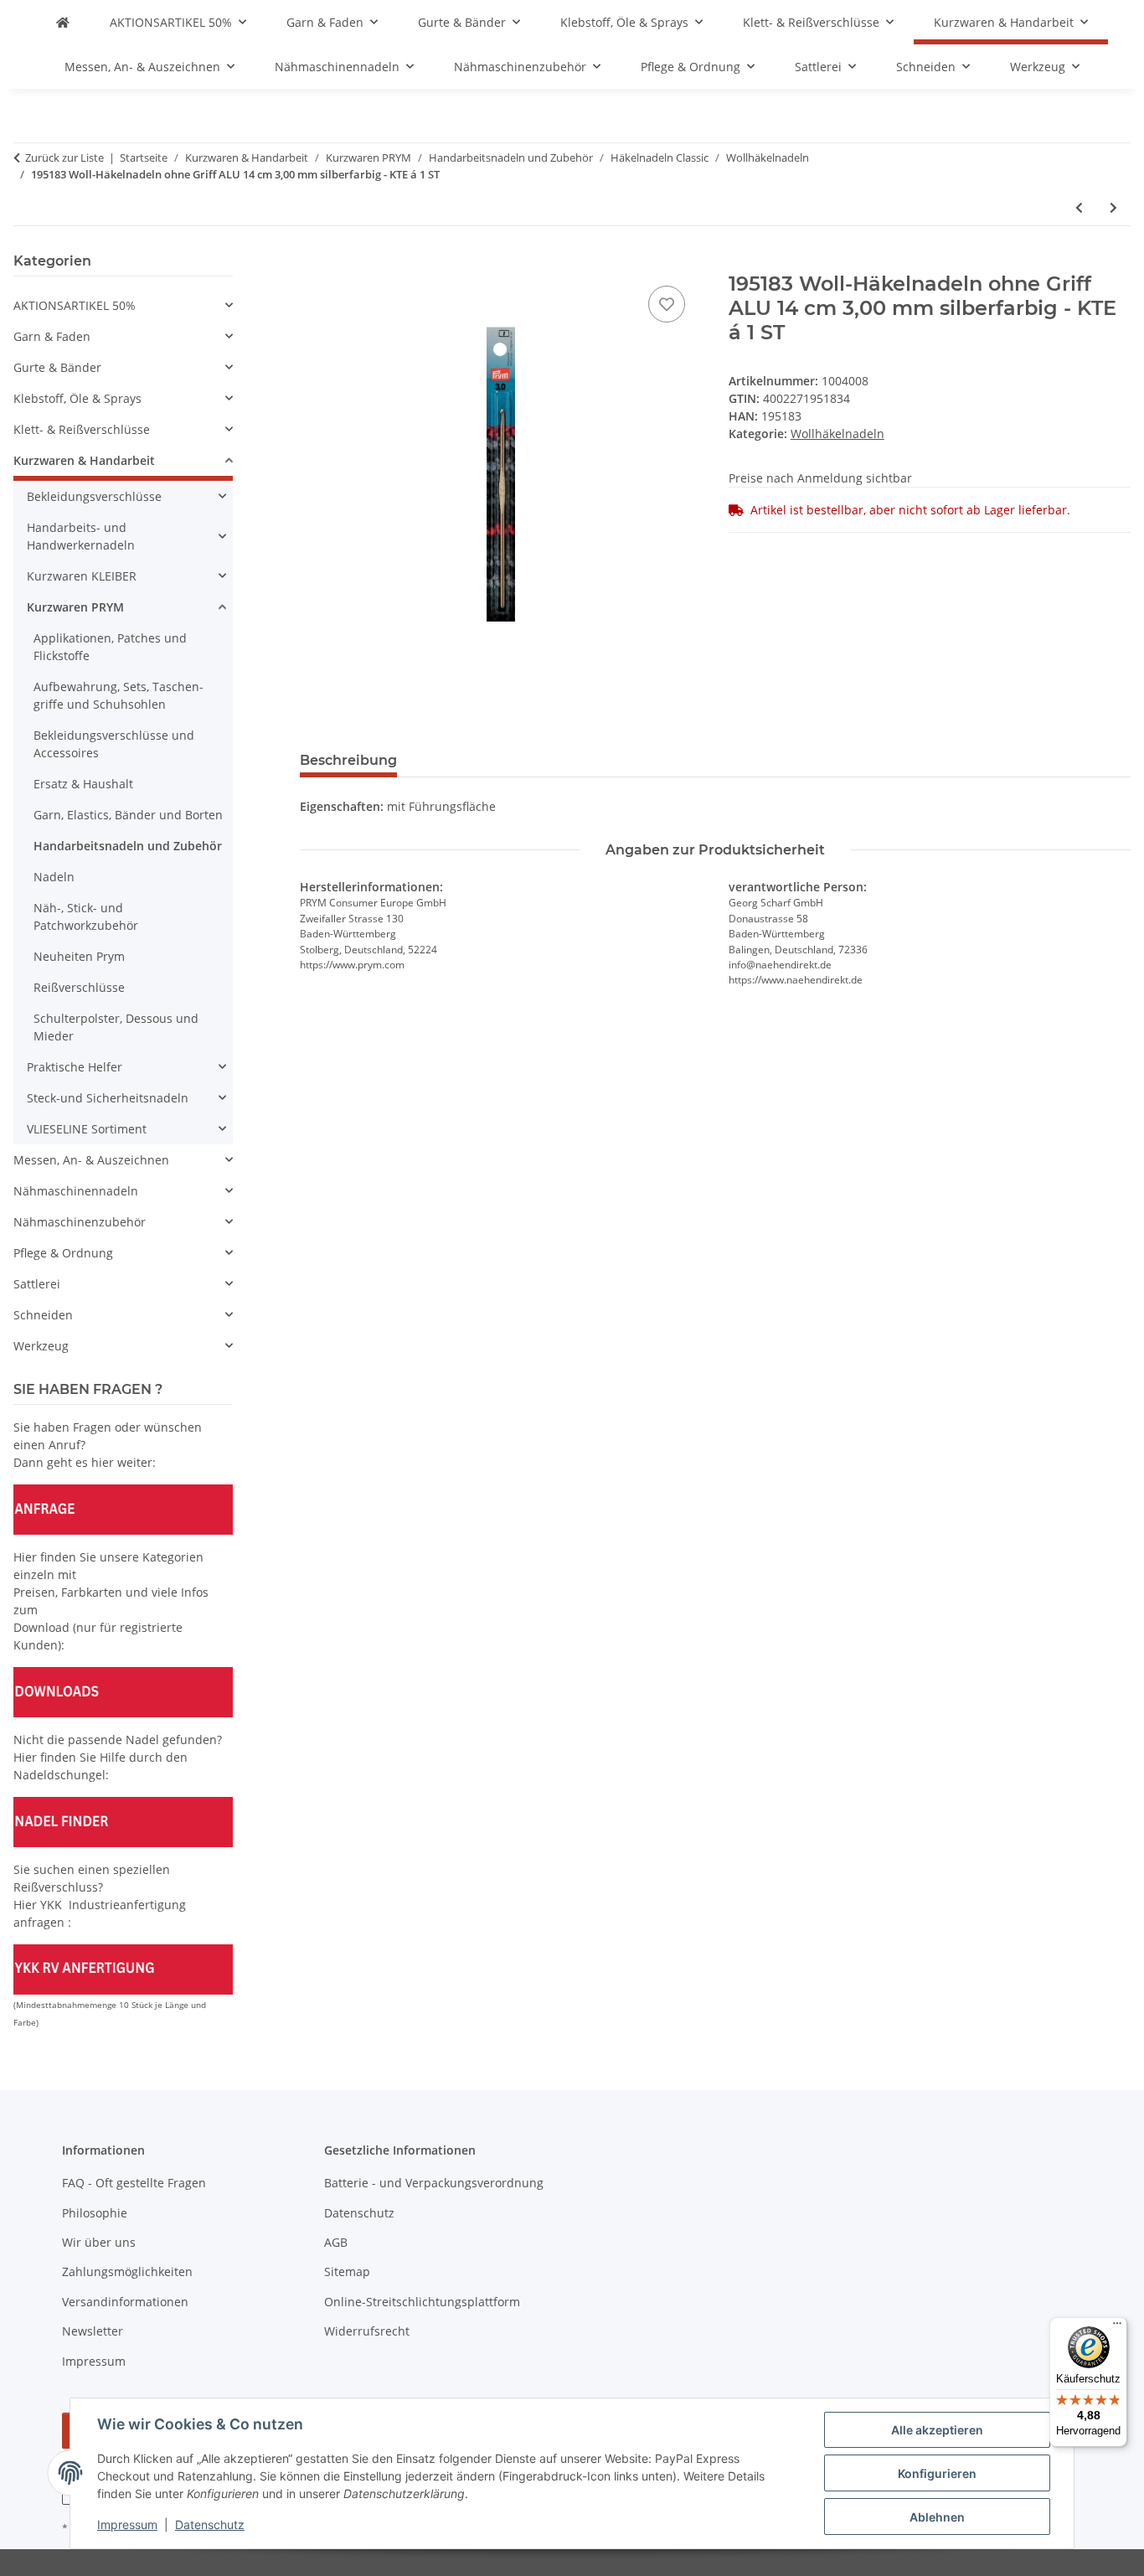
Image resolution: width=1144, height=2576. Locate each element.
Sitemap (347, 2271)
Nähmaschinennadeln (76, 1191)
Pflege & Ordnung (63, 1253)
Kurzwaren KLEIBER (82, 576)
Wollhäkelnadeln (837, 434)
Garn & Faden (52, 336)
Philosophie (95, 2213)
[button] (123, 305)
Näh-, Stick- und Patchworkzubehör (86, 916)
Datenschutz (210, 2524)
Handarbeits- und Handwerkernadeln (81, 536)
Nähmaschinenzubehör (80, 1222)
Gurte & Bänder (57, 367)
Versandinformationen (125, 2302)
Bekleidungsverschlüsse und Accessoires (114, 744)
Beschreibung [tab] (348, 760)
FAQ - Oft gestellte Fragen (134, 2183)
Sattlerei (37, 1284)
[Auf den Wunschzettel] (667, 304)
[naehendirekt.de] (63, 22)
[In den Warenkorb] (313, 263)
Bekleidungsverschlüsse (94, 496)
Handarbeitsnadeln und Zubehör (128, 846)
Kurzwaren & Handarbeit (84, 460)
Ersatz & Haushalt (83, 784)
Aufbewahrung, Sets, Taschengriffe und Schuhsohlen (119, 695)
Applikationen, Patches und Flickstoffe (110, 647)
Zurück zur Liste (64, 157)
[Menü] (1117, 2327)
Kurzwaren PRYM (75, 607)
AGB (336, 2242)
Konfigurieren (937, 2473)
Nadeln (54, 877)
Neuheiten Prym (79, 956)
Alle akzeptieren (937, 2430)
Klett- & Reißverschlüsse (82, 429)
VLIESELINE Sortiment (87, 1129)
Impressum (127, 2524)
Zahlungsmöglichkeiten (127, 2271)
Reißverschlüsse (79, 987)
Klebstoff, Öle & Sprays (77, 398)
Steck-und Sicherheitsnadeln (108, 1098)
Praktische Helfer (75, 1067)
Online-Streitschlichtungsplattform (422, 2302)
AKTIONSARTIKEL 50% (75, 305)
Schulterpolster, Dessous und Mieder (116, 1027)
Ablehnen (937, 2517)
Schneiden (43, 1315)
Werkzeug (41, 1346)
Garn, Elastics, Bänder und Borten (128, 815)
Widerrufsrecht (367, 2331)
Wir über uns (99, 2242)
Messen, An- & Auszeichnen (91, 1160)
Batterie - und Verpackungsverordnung (434, 2183)
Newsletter (93, 2331)
